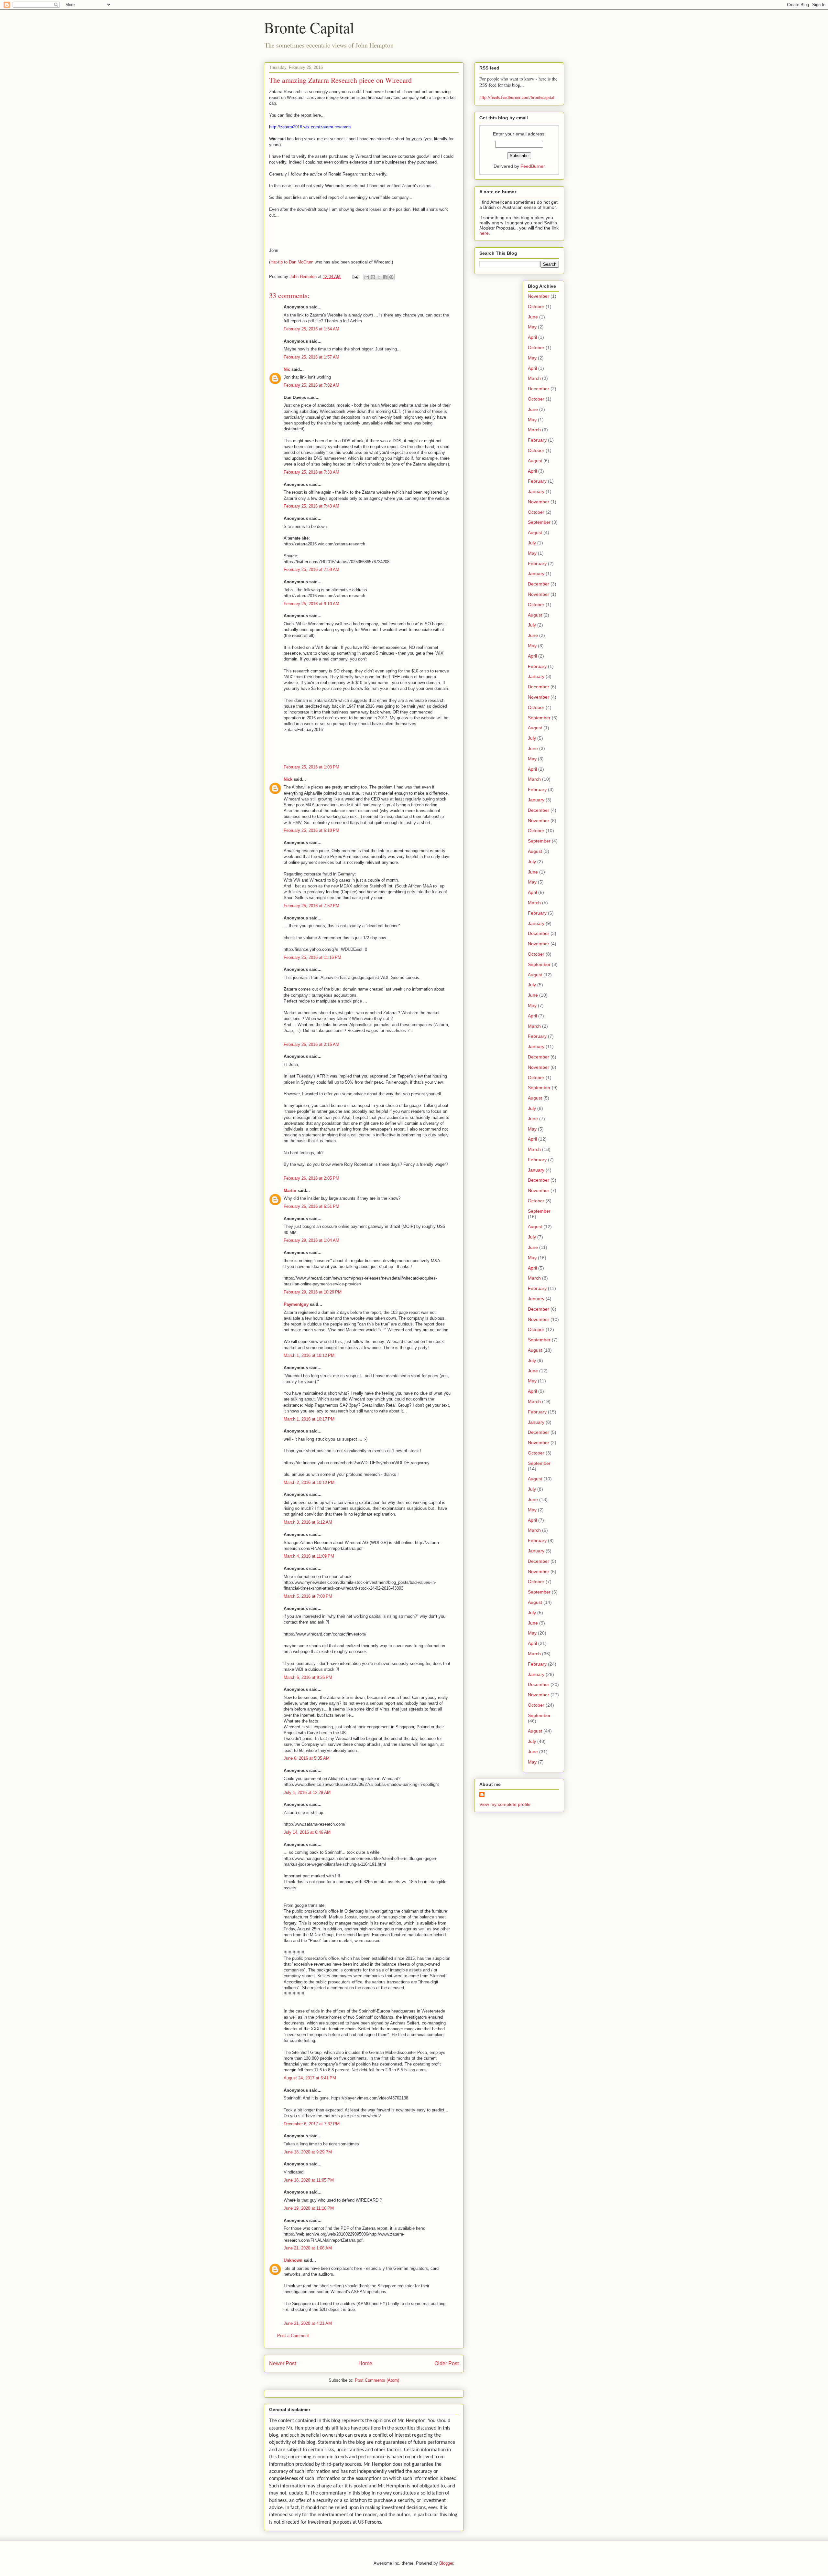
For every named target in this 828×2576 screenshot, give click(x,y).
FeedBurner (533, 166)
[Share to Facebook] (385, 277)
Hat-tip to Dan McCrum (292, 262)
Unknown (293, 2260)
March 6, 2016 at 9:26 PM (308, 1677)
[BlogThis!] (373, 277)
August (535, 461)
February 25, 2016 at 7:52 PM (311, 906)
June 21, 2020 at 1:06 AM (308, 2248)
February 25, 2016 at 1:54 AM (311, 329)
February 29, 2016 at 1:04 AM (311, 1240)
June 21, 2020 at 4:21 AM (308, 2323)
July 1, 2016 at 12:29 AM (307, 1792)
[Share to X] (379, 277)
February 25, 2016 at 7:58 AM (311, 569)
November (539, 296)
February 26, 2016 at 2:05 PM (311, 1178)
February (537, 440)
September (539, 522)
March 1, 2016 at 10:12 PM (309, 1355)
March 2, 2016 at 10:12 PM (309, 1482)
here (484, 233)
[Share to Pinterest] (391, 277)
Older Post (447, 2363)
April (532, 337)
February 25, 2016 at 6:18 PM (311, 830)
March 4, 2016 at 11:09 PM (309, 1556)
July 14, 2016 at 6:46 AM (307, 1832)
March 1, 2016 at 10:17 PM (309, 1419)
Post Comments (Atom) (377, 2380)
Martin (290, 1191)
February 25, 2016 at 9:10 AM (311, 604)
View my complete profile (505, 1804)
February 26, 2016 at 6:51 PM (311, 1206)
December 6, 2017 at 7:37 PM (312, 2124)
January (536, 491)
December (539, 389)
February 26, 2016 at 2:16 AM (311, 1044)
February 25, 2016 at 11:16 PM (312, 957)
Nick (288, 779)
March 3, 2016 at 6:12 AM (308, 1522)
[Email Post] (355, 277)
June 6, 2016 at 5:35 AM (307, 1758)
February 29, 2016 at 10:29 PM (313, 1292)
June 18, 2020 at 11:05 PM (309, 2180)
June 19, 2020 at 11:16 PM (309, 2208)
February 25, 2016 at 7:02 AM (311, 385)
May (532, 327)
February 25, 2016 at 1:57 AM (311, 357)
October (536, 306)
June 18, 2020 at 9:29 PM (308, 2152)
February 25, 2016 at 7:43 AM (311, 506)
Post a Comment (293, 2336)
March (534, 378)
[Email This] (367, 277)
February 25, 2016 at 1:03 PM (311, 767)
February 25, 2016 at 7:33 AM (311, 472)
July (532, 543)
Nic (287, 369)
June (533, 317)
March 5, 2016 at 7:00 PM (308, 1596)
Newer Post (283, 2363)
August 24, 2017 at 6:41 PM (310, 2078)
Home (365, 2363)
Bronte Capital (309, 27)
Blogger (446, 2563)
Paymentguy (296, 1304)
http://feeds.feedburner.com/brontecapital (517, 97)
